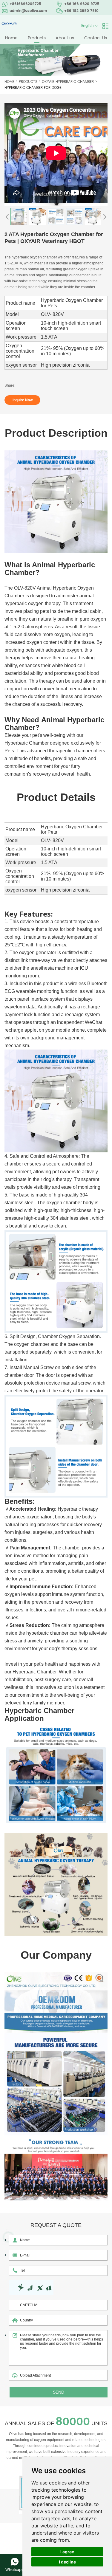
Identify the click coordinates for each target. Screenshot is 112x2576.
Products (37, 38)
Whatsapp (15, 2570)
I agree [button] (67, 2552)
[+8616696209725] (15, 2562)
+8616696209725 (25, 4)
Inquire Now (23, 400)
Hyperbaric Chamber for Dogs (33, 88)
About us (65, 38)
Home (11, 38)
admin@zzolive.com (28, 11)
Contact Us (96, 38)
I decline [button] (67, 2562)
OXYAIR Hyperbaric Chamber (68, 82)
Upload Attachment (35, 2375)
